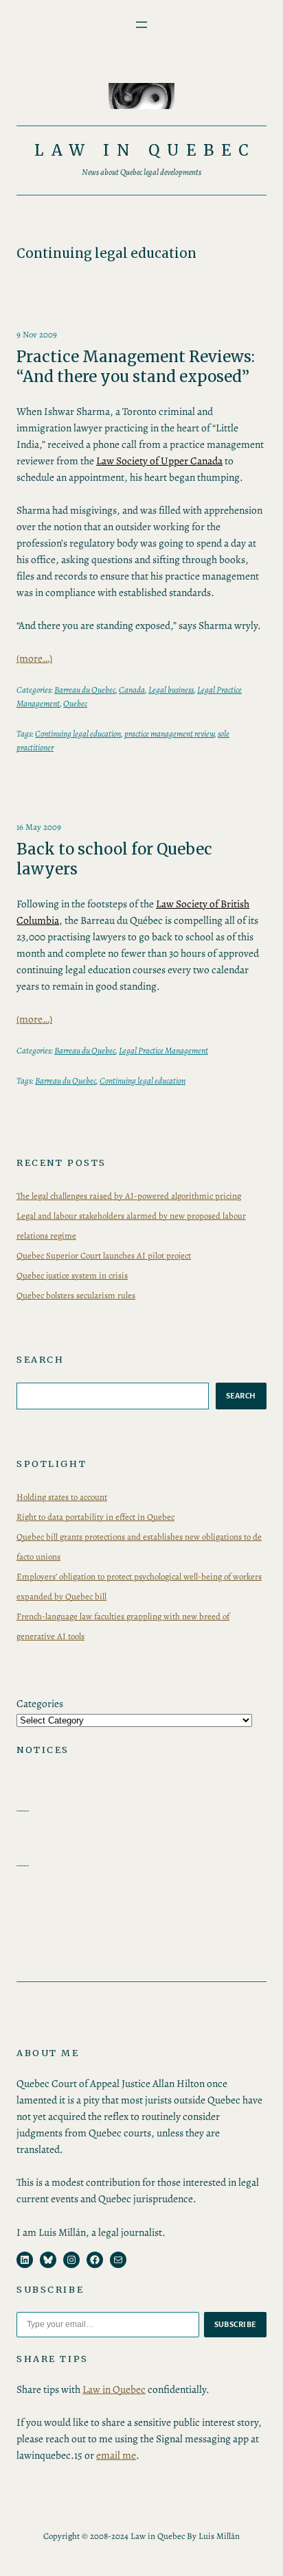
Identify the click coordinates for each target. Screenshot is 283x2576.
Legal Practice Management (163, 1050)
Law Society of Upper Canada (159, 461)
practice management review (169, 734)
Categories (40, 1703)
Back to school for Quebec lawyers (114, 859)
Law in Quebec (146, 150)
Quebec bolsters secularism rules (76, 1295)
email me (116, 2455)
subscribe (236, 2324)
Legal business (171, 690)
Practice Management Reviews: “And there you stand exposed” (136, 367)
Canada (132, 690)
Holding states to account (62, 1497)
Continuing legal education (78, 734)
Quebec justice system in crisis (72, 1275)
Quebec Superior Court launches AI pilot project (104, 1255)
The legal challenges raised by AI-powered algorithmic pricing (129, 1196)
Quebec (75, 703)
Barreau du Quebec (85, 690)
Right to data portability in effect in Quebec (95, 1517)
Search (241, 1396)
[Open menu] (141, 25)
